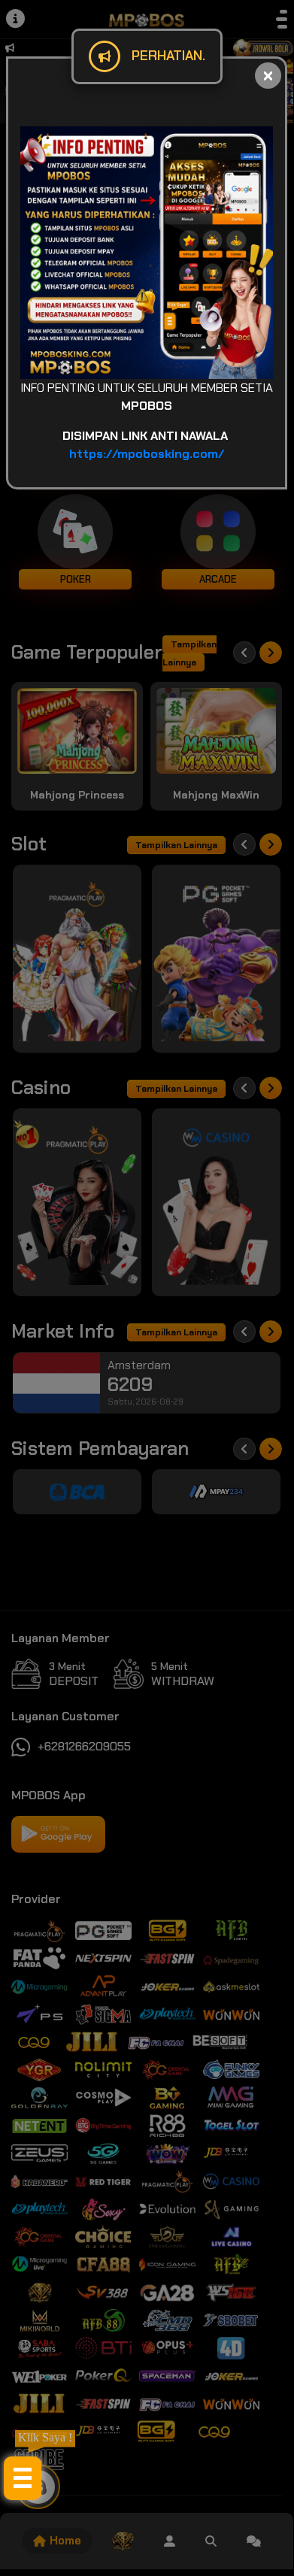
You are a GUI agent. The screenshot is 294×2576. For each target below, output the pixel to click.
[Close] (268, 76)
